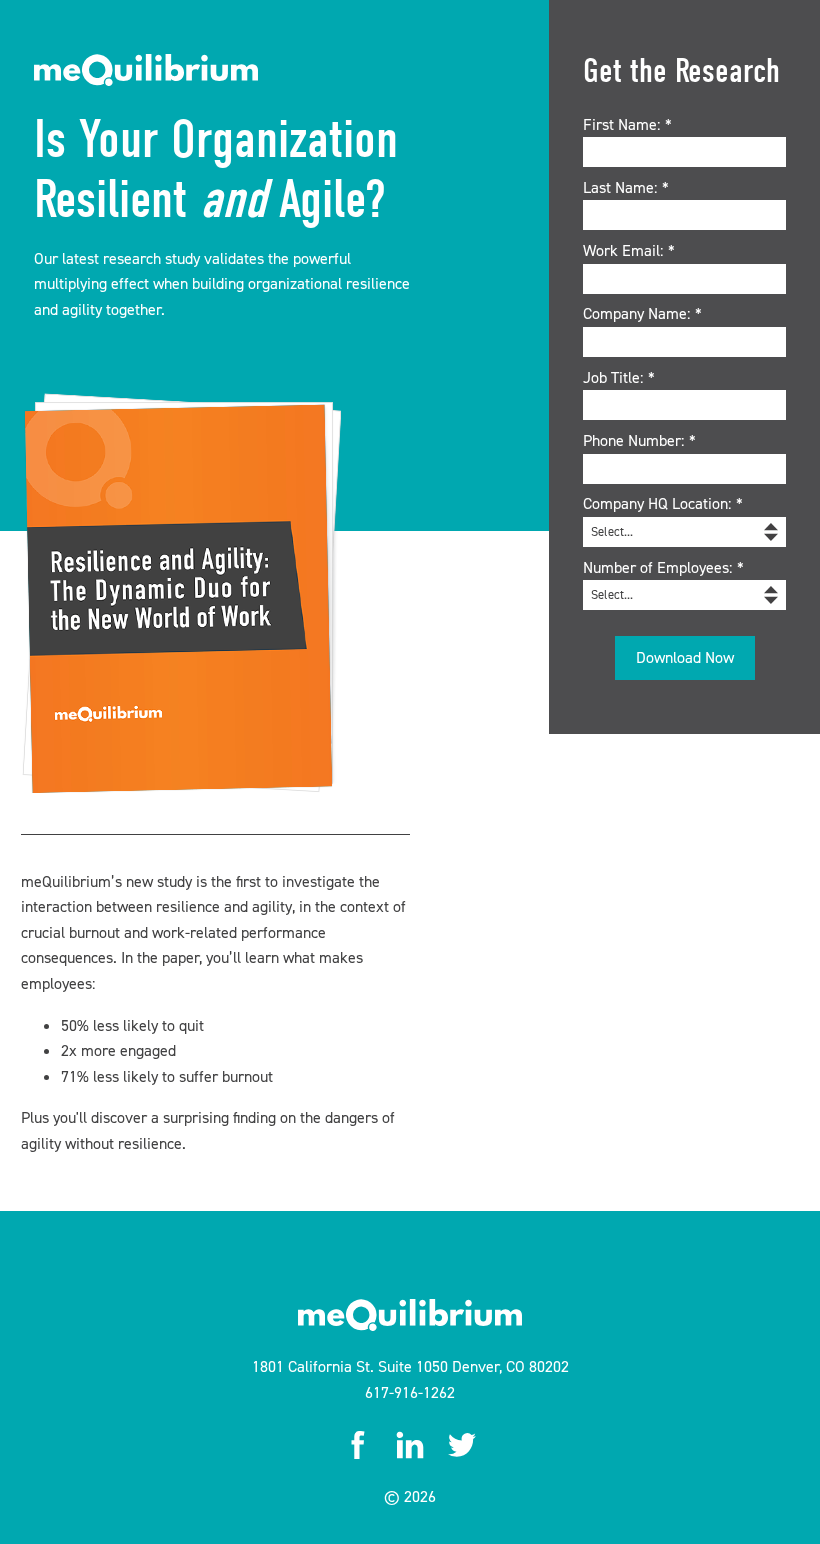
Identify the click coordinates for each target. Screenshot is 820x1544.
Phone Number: (639, 440)
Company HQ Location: (663, 503)
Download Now (685, 657)
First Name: (627, 124)
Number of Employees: (663, 567)
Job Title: (619, 377)
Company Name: (642, 313)
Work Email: (629, 250)
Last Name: (626, 187)
